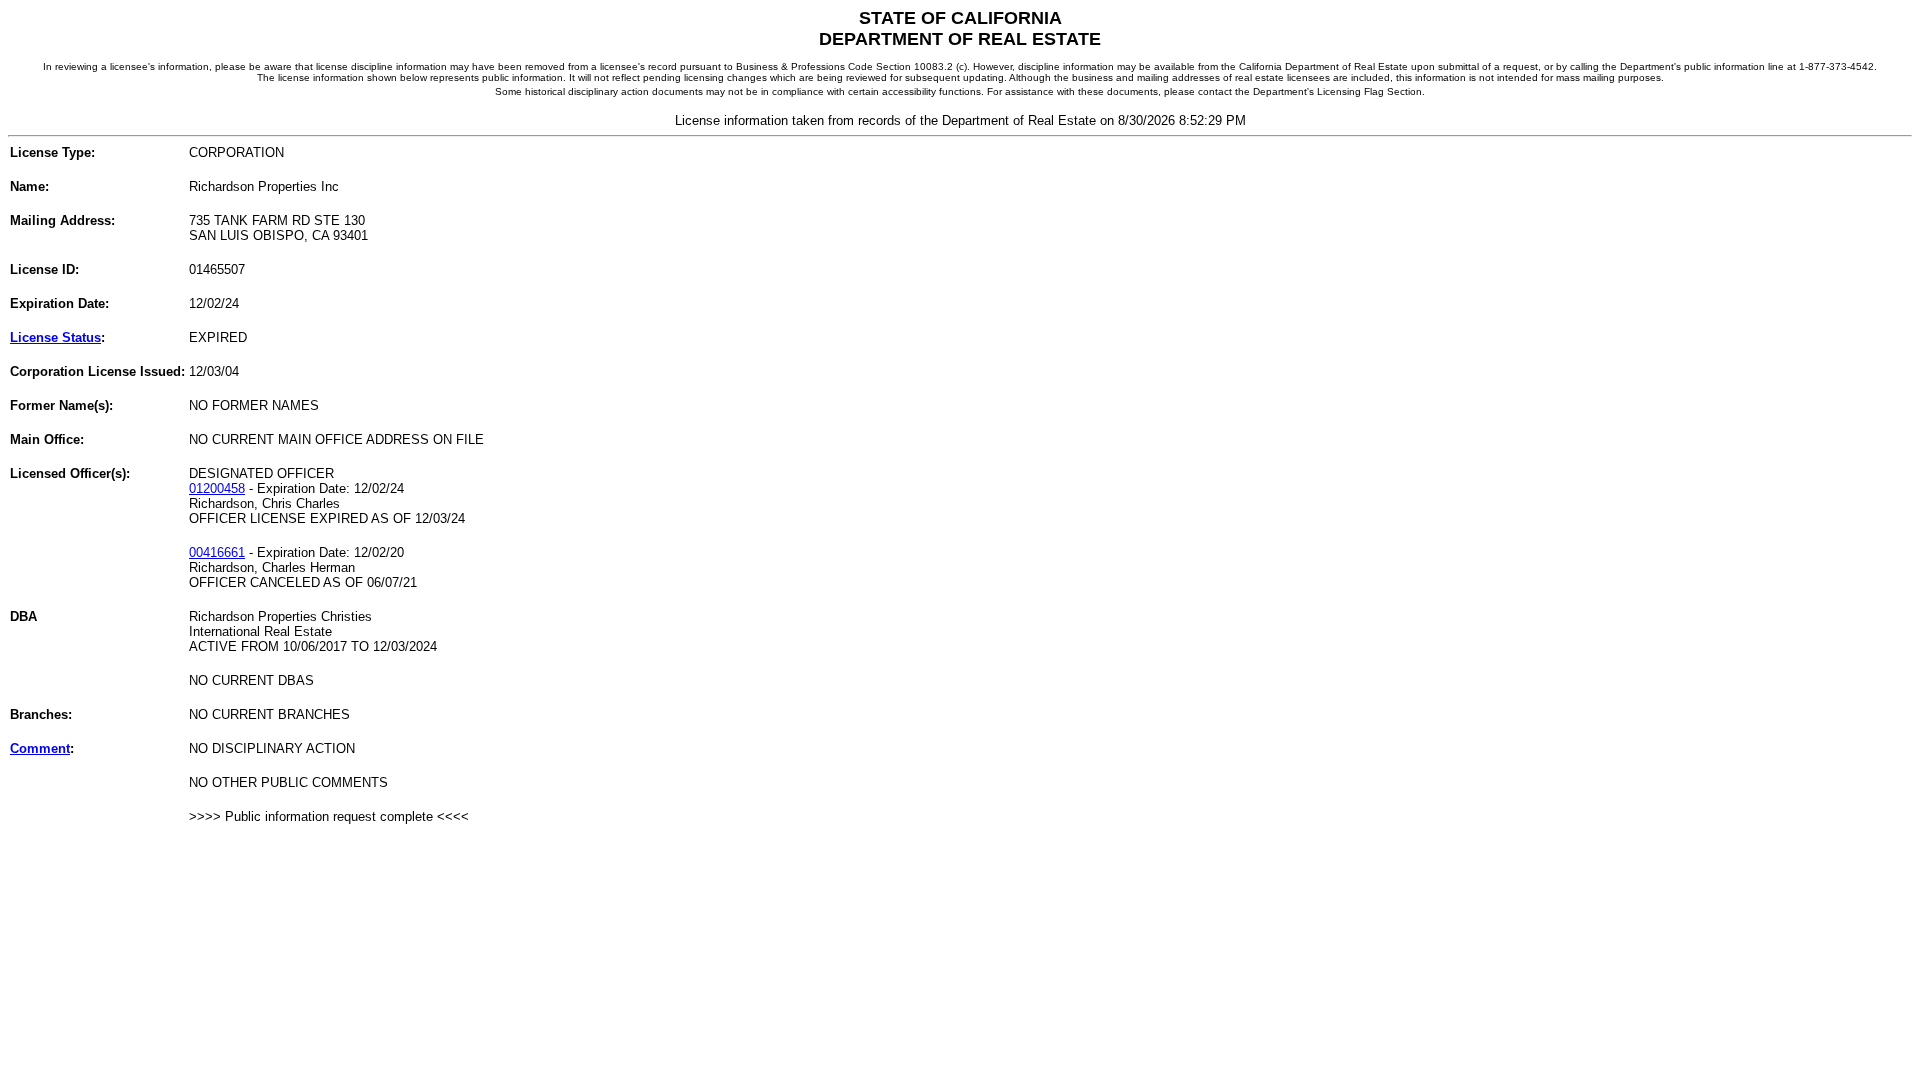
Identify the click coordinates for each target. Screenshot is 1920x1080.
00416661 (217, 552)
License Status (55, 337)
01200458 (217, 488)
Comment (40, 748)
